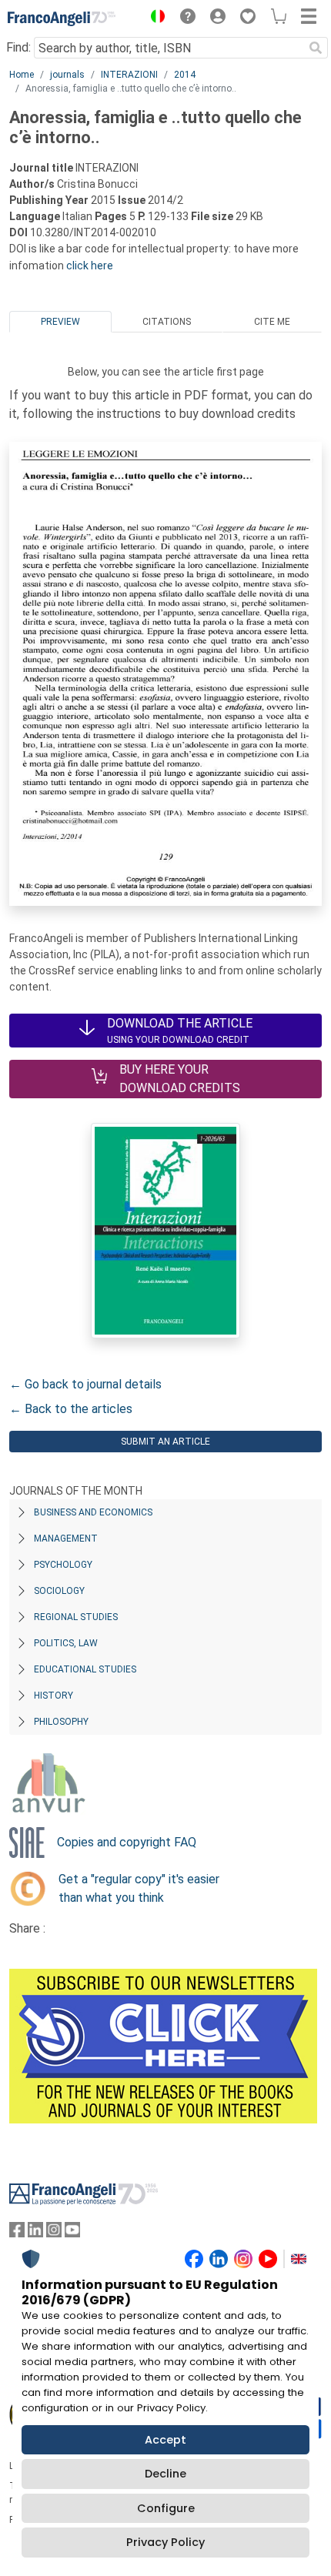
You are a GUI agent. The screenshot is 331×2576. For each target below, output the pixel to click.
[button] (154, 18)
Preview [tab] (60, 322)
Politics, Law (66, 1643)
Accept (165, 2440)
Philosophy (61, 1722)
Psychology (63, 1565)
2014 (185, 75)
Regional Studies (76, 1617)
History (53, 1696)
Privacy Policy (165, 2542)
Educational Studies (85, 1669)
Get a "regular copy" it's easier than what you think (139, 1888)
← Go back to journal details (85, 1384)
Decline (165, 2474)
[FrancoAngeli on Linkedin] (35, 2233)
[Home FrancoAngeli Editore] (62, 18)
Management (66, 1539)
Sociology (59, 1591)
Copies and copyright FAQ (127, 1842)
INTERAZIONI (129, 75)
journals (67, 75)
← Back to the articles (71, 1409)
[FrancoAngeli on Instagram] (54, 2233)
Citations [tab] (167, 322)
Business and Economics (93, 1512)
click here (90, 266)
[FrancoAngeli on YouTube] (72, 2233)
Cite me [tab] (272, 322)
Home (22, 75)
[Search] (316, 48)
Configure (166, 2508)
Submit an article (165, 1442)
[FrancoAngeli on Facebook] (17, 2233)
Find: (18, 47)
